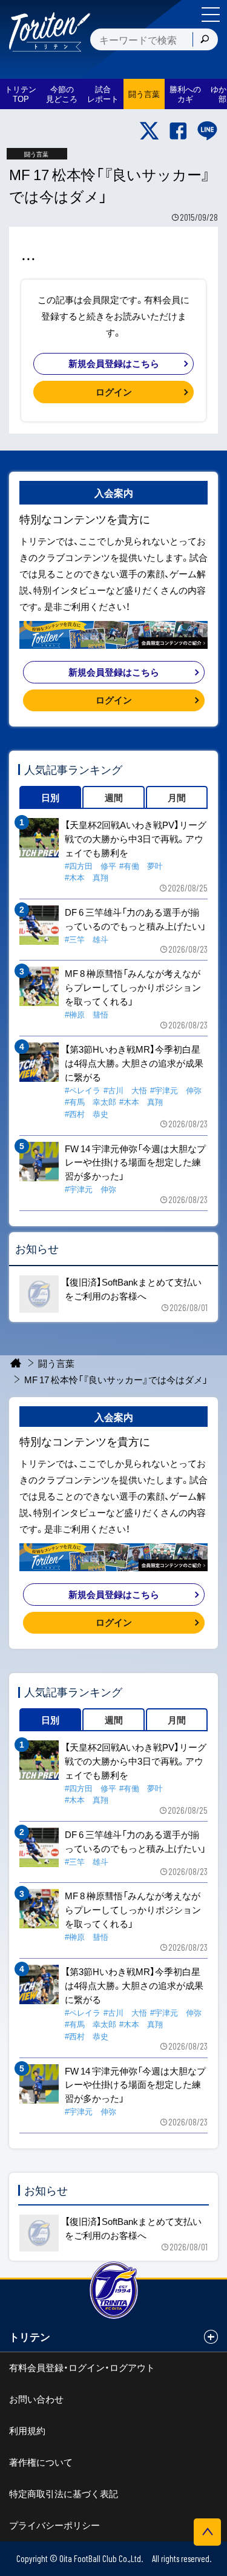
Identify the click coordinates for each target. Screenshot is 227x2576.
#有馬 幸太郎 (90, 1102)
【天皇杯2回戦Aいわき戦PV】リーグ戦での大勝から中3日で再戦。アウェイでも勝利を (136, 839)
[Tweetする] (149, 131)
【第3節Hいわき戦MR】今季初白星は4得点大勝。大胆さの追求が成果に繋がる (134, 1063)
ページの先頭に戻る (207, 2532)
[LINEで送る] (207, 131)
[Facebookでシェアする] (178, 131)
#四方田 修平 (90, 866)
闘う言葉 (144, 94)
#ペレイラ (83, 1090)
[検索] (205, 39)
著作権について (41, 2462)
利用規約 (27, 2430)
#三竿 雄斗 (87, 939)
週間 (114, 797)
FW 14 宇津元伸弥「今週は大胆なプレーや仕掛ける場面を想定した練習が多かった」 (135, 1162)
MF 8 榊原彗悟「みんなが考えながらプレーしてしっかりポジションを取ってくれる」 (133, 987)
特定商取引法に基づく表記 (64, 2494)
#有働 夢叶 (141, 866)
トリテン (30, 2336)
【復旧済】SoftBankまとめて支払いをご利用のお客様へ (133, 1289)
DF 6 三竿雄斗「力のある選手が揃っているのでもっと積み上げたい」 (135, 919)
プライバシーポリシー (54, 2525)
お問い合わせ (36, 2399)
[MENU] (211, 15)
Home (16, 1363)
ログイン (114, 392)
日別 (50, 797)
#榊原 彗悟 (87, 1014)
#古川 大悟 (125, 1090)
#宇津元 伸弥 (176, 1090)
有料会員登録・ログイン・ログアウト (82, 2367)
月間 (177, 797)
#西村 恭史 (87, 1114)
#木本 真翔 (87, 877)
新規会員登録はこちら (114, 363)
